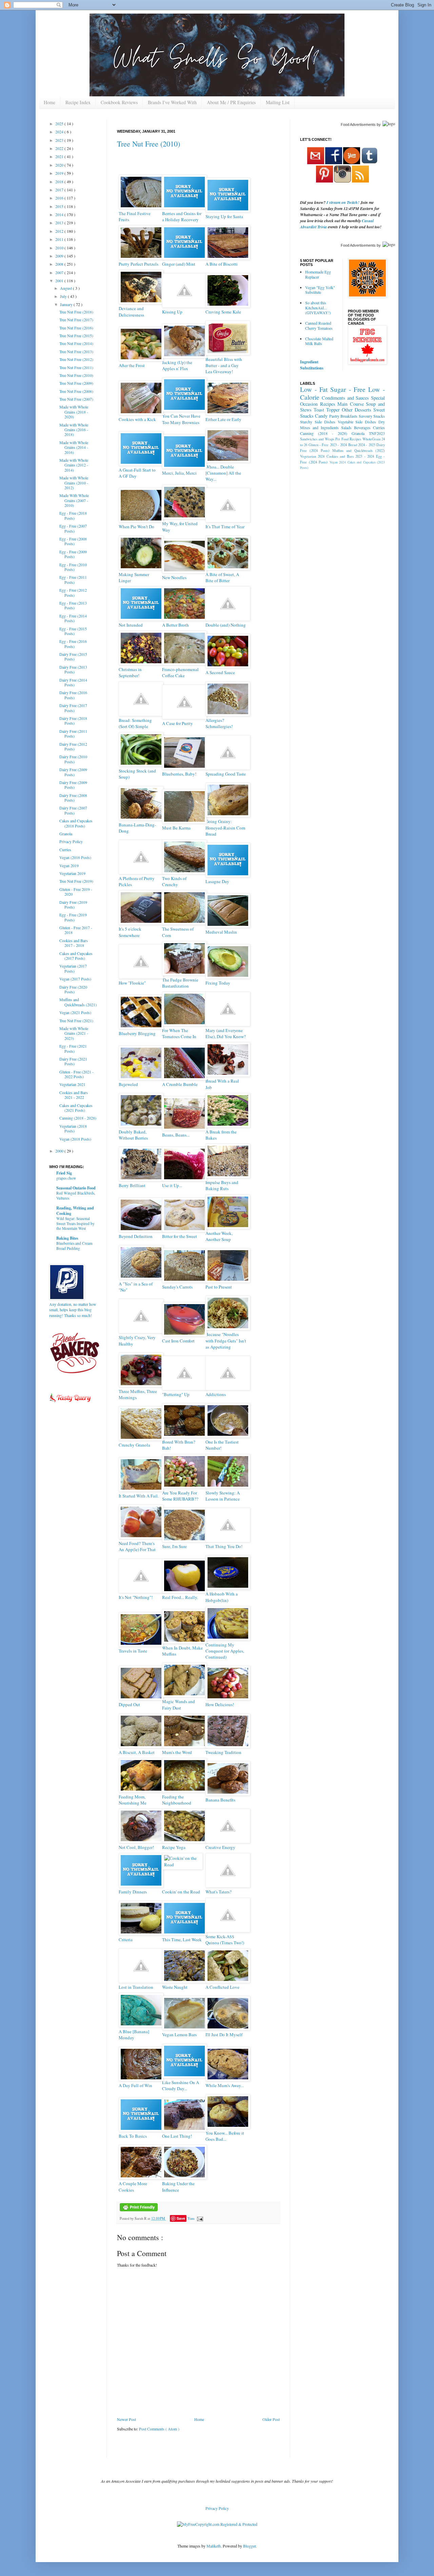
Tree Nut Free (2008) (76, 391)
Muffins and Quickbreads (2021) (78, 1002)
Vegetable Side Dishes (357, 422)
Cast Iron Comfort (178, 1341)
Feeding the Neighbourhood (177, 1800)
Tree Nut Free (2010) (149, 144)
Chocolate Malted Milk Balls (319, 341)
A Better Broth (175, 625)
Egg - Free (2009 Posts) (73, 554)
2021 (60, 156)
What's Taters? (219, 1892)
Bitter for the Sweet (180, 1236)
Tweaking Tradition (223, 1752)
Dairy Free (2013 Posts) (73, 669)
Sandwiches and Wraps (317, 439)
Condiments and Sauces (346, 398)
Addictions (216, 1394)
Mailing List (278, 102)
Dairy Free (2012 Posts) (73, 746)
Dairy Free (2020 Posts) (73, 989)
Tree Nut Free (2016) (76, 328)
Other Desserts (357, 410)
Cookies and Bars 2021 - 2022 (74, 1095)
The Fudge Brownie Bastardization (180, 983)
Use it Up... (172, 1185)
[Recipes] (70, 1403)
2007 (60, 272)
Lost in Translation (136, 1987)
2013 (60, 223)
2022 (60, 148)
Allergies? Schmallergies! (219, 723)
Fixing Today (218, 983)
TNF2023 (377, 433)
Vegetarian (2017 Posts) (73, 968)
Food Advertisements (358, 125)
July (64, 296)
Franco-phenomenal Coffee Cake (180, 672)
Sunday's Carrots (177, 1287)
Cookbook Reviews (119, 102)
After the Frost (132, 365)
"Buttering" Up (176, 1394)
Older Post (271, 2419)
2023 (60, 140)
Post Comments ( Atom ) (159, 2429)
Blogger (249, 2546)
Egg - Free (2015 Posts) (73, 631)
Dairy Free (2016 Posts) (73, 695)
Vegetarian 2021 (72, 1084)
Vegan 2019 (69, 865)
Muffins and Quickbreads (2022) (359, 451)
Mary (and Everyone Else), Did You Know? (226, 1033)
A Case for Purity (177, 723)
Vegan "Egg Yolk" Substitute (320, 290)
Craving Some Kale (223, 312)
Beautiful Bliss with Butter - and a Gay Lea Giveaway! (224, 365)
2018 (60, 182)
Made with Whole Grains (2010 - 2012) (74, 483)
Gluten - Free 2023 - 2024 (328, 445)
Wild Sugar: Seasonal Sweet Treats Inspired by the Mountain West (75, 1224)
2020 (60, 165)
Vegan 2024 (338, 462)
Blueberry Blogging (137, 1033)
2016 (60, 198)
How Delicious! (220, 1704)
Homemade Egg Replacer (318, 274)
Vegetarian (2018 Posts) (73, 1128)
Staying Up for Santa (224, 216)
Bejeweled (128, 1084)
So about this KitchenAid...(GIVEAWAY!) (318, 308)
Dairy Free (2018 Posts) (73, 721)
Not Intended (131, 625)
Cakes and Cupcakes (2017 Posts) (76, 956)
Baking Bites (67, 1238)
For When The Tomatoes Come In (179, 1033)
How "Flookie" (132, 983)
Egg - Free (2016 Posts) (73, 644)
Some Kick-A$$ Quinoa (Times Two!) (225, 1940)
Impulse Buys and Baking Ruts (222, 1185)
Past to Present (219, 1287)
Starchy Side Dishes (318, 422)
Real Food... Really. (180, 1597)
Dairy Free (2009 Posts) (73, 772)
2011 (60, 239)
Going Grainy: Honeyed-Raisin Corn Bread (225, 827)
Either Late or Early (223, 419)
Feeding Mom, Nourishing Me (133, 1800)
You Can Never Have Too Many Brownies (181, 419)
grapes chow (66, 1178)
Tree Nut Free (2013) (76, 351)
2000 (60, 1151)
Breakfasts (349, 416)
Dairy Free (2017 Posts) (73, 708)
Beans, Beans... (176, 1135)
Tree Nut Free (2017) (76, 320)
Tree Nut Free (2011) (76, 367)
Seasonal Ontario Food (76, 1188)
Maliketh (214, 2546)
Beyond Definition (136, 1236)
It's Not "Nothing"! (136, 1597)
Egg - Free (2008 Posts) (73, 541)
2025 (60, 123)
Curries (65, 850)
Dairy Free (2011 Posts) (73, 733)
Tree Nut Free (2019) (76, 881)
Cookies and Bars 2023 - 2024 (350, 456)
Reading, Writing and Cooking (75, 1211)
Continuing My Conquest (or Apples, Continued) (225, 1651)
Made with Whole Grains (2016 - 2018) (74, 430)
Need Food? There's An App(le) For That (137, 1546)
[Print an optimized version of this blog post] (139, 2210)
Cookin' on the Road (181, 1892)
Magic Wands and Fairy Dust (179, 1704)
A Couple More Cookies (133, 2187)
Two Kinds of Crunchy (174, 881)
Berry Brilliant (132, 1185)
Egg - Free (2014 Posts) (73, 618)
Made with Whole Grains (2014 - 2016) (74, 447)
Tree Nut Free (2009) (76, 383)
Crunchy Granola (134, 1445)
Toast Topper (327, 410)
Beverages (362, 427)
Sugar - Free (348, 389)
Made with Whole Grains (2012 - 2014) (74, 465)
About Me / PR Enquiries (231, 102)
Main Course (351, 404)
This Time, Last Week (182, 1940)
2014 (60, 214)
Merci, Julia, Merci (179, 473)
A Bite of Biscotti (222, 264)
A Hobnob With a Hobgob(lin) (222, 1597)
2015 (60, 206)
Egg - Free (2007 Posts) (73, 528)
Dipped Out (129, 1704)
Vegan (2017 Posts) (75, 979)
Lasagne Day (217, 881)
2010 (60, 248)
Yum (191, 2218)
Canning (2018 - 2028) (78, 1118)
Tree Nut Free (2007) (76, 399)
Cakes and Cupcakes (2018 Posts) (76, 823)
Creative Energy (220, 1847)
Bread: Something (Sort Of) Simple (135, 723)
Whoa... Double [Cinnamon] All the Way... (223, 473)
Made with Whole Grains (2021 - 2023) (74, 1033)
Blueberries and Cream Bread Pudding (74, 1246)
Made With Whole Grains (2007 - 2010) (74, 500)
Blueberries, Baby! (179, 774)
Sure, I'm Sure (174, 1546)
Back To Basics (133, 2136)
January (67, 304)
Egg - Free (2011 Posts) (73, 579)
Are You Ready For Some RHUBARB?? (180, 1496)
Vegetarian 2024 (312, 456)
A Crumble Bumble (180, 1084)
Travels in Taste (133, 1651)
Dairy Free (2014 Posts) (73, 682)
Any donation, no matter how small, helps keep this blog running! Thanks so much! (73, 1310)
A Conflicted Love (222, 1987)
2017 (60, 190)
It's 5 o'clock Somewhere (130, 932)
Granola (66, 834)
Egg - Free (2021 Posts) (73, 1048)
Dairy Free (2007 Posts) (73, 810)
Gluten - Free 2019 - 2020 (76, 892)
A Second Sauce (220, 672)
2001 (60, 281)
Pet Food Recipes (348, 439)
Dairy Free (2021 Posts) (73, 1061)
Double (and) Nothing (226, 625)
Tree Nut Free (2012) (76, 359)
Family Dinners (133, 1892)
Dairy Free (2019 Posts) (73, 904)
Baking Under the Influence (178, 2187)
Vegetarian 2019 (72, 873)
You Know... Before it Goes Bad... (225, 2136)
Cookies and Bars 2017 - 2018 (74, 943)
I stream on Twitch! (343, 202)
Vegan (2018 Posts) (75, 1139)
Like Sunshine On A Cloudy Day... (181, 2085)
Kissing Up (172, 312)
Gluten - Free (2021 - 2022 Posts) (76, 1074)
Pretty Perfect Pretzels (139, 264)
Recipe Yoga (174, 1847)
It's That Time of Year (225, 527)
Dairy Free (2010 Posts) (73, 759)
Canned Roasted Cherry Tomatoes (319, 325)
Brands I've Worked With (172, 102)
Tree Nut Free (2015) (76, 336)
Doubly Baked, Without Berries (133, 1135)
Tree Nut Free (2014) (76, 343)
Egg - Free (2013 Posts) (73, 605)
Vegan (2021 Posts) (75, 1012)
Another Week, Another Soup (219, 1236)
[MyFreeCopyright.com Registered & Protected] (217, 2524)
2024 (60, 132)
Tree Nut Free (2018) (76, 312)
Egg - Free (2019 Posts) (73, 917)
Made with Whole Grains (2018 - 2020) (74, 412)
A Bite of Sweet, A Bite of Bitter (222, 577)
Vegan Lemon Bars (179, 2035)
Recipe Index (78, 102)
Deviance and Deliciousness (131, 311)
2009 (60, 256)
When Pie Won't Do (136, 527)
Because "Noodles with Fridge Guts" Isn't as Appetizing (226, 1340)
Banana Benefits (220, 1800)
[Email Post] (199, 2218)
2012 (60, 231)
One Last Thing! (177, 2136)
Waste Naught (175, 1987)
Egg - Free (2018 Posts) (73, 515)
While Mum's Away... (225, 2085)
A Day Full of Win (135, 2085)
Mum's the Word (177, 1752)
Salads (346, 427)
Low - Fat (314, 389)
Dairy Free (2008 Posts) (73, 798)
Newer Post (126, 2419)
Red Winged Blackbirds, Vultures (76, 1196)
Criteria (126, 1940)
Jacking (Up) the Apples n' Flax (177, 365)
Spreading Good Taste (226, 774)
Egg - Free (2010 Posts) (73, 567)
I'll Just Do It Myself (224, 2035)
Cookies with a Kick (137, 419)
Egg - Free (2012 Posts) (73, 592)
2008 (60, 264)
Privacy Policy (71, 841)
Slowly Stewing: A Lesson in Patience (223, 1496)
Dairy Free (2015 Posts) (73, 656)
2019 (60, 173)
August (66, 288)
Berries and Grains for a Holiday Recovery (182, 216)
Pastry (334, 416)
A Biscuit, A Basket (137, 1752)
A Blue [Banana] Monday (134, 2035)
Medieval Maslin (221, 932)
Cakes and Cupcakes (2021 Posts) (76, 1108)
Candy (321, 416)
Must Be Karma (176, 828)
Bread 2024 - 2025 (362, 445)
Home (50, 102)
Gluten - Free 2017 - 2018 (76, 930)
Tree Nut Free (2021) (76, 1020)
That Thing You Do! (224, 1546)
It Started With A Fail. (139, 1496)
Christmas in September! (130, 672)
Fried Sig (64, 1173)
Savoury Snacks (372, 416)
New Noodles (174, 577)
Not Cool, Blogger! (136, 1847)
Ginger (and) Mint (179, 264)
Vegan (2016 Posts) (75, 857)
